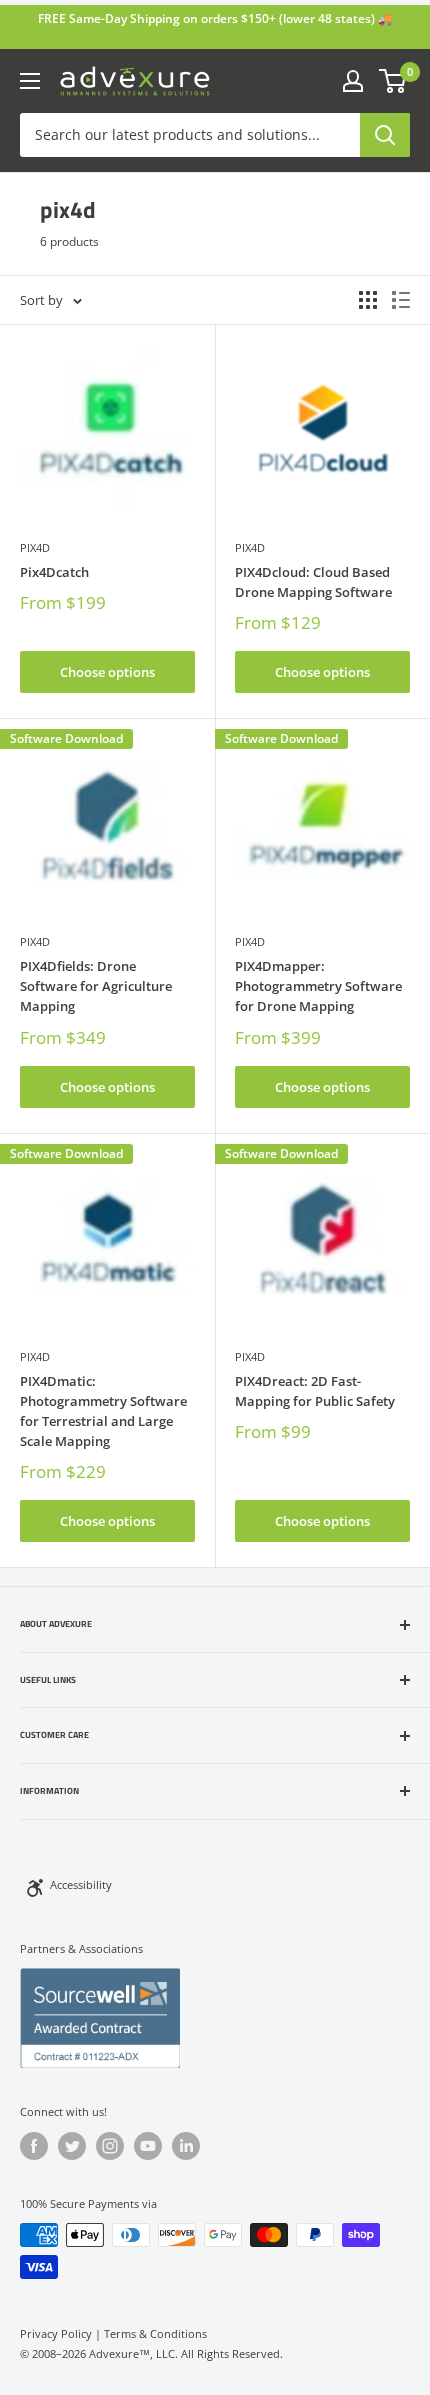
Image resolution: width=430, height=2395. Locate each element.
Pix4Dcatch (54, 572)
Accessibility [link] (81, 1884)
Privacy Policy (56, 2333)
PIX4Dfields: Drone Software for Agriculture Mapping (96, 986)
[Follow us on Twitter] (72, 2146)
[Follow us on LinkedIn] (186, 2146)
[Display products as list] (401, 300)
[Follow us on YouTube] (148, 2146)
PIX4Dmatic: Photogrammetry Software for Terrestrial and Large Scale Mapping (103, 1411)
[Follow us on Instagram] (110, 2146)
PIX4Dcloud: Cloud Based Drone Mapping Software (313, 582)
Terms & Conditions (155, 2333)
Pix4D (35, 547)
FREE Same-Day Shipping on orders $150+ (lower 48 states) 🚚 (215, 18)
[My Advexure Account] (353, 81)
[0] (393, 81)
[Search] (385, 135)
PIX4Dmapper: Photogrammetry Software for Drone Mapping (318, 986)
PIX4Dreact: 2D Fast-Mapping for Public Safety (315, 1391)
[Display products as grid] (368, 300)
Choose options (107, 672)
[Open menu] (30, 81)
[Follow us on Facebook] (34, 2146)
